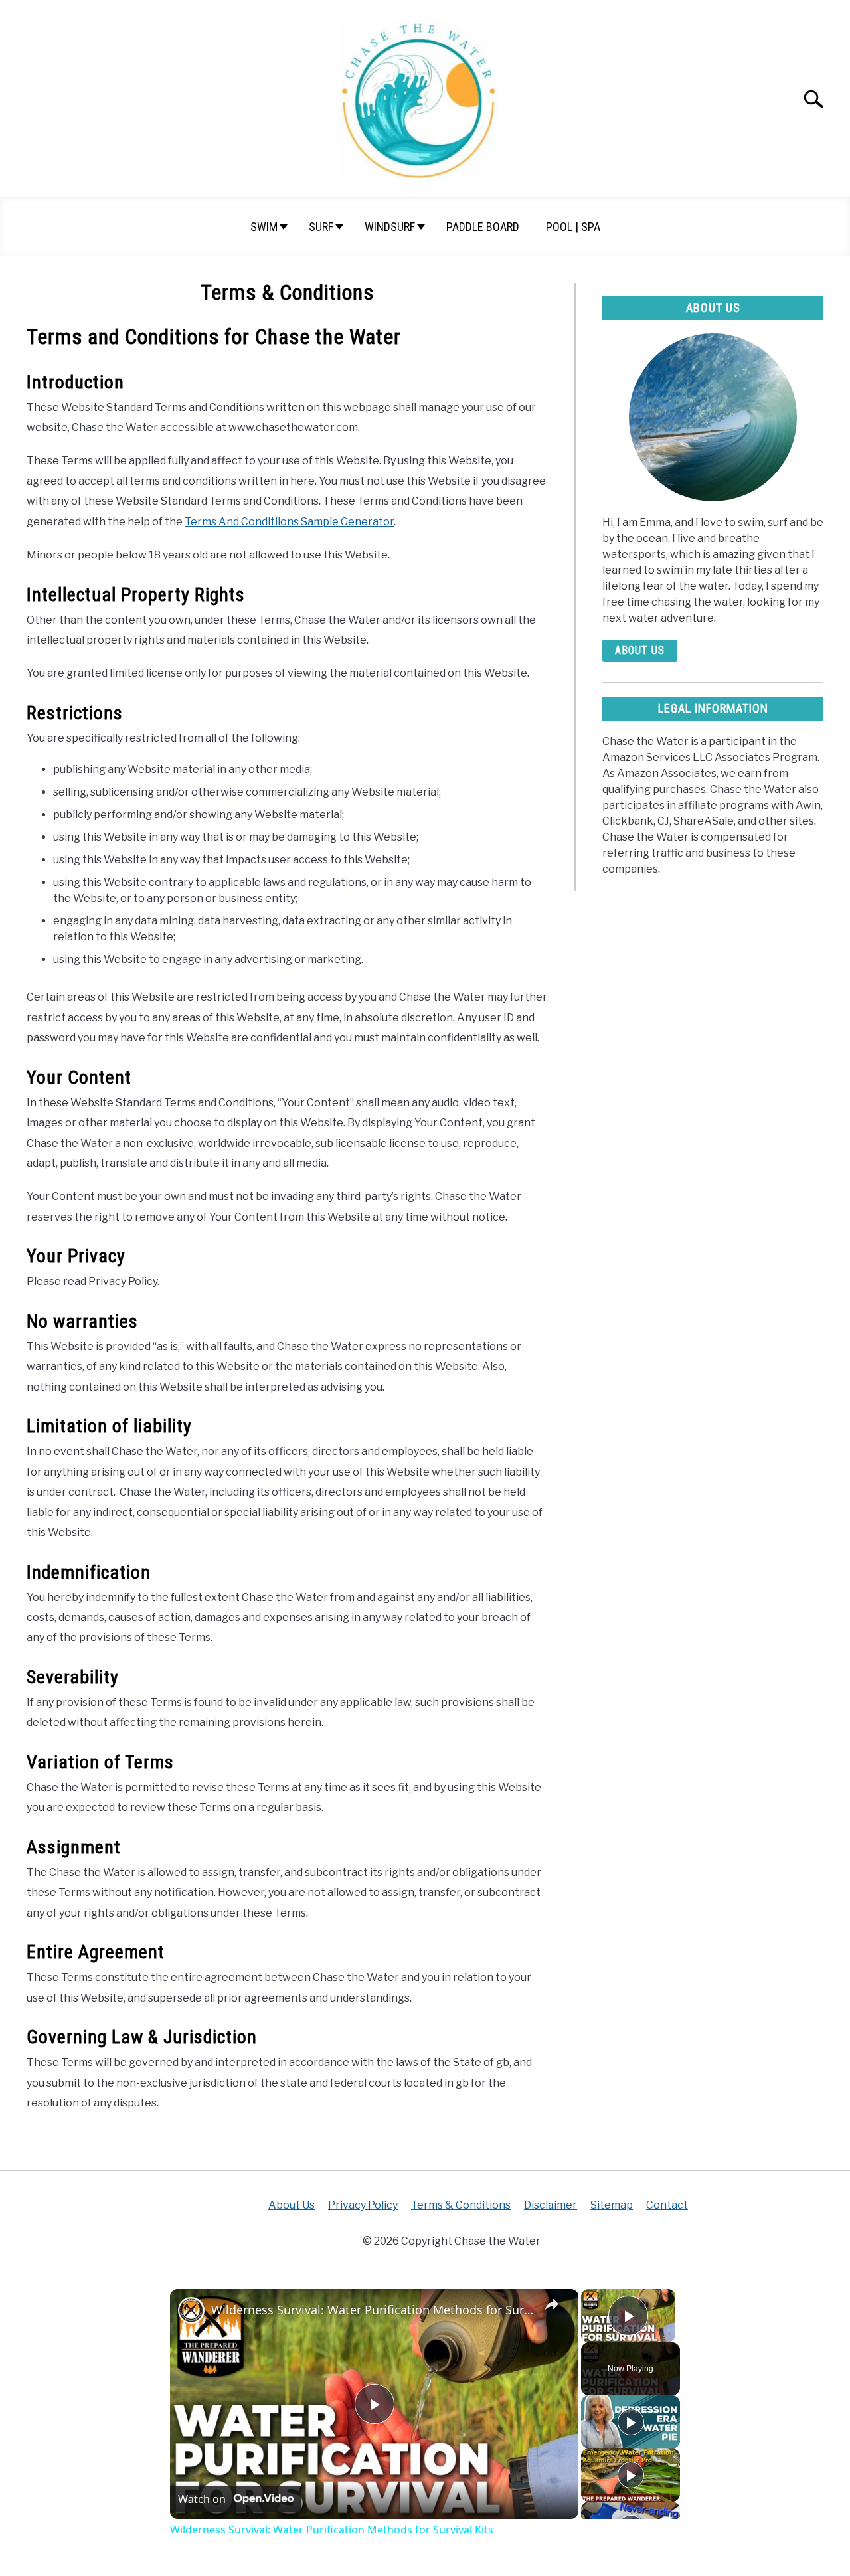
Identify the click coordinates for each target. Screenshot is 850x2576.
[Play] (631, 2422)
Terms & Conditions (461, 2205)
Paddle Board (483, 227)
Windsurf (390, 227)
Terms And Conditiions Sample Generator (289, 522)
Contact (667, 2205)
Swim (264, 227)
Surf (321, 227)
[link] (191, 2310)
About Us (640, 650)
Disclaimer (551, 2205)
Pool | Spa (573, 227)
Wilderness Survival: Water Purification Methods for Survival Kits (372, 2310)
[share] (552, 2304)
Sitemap (612, 2205)
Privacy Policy (363, 2205)
